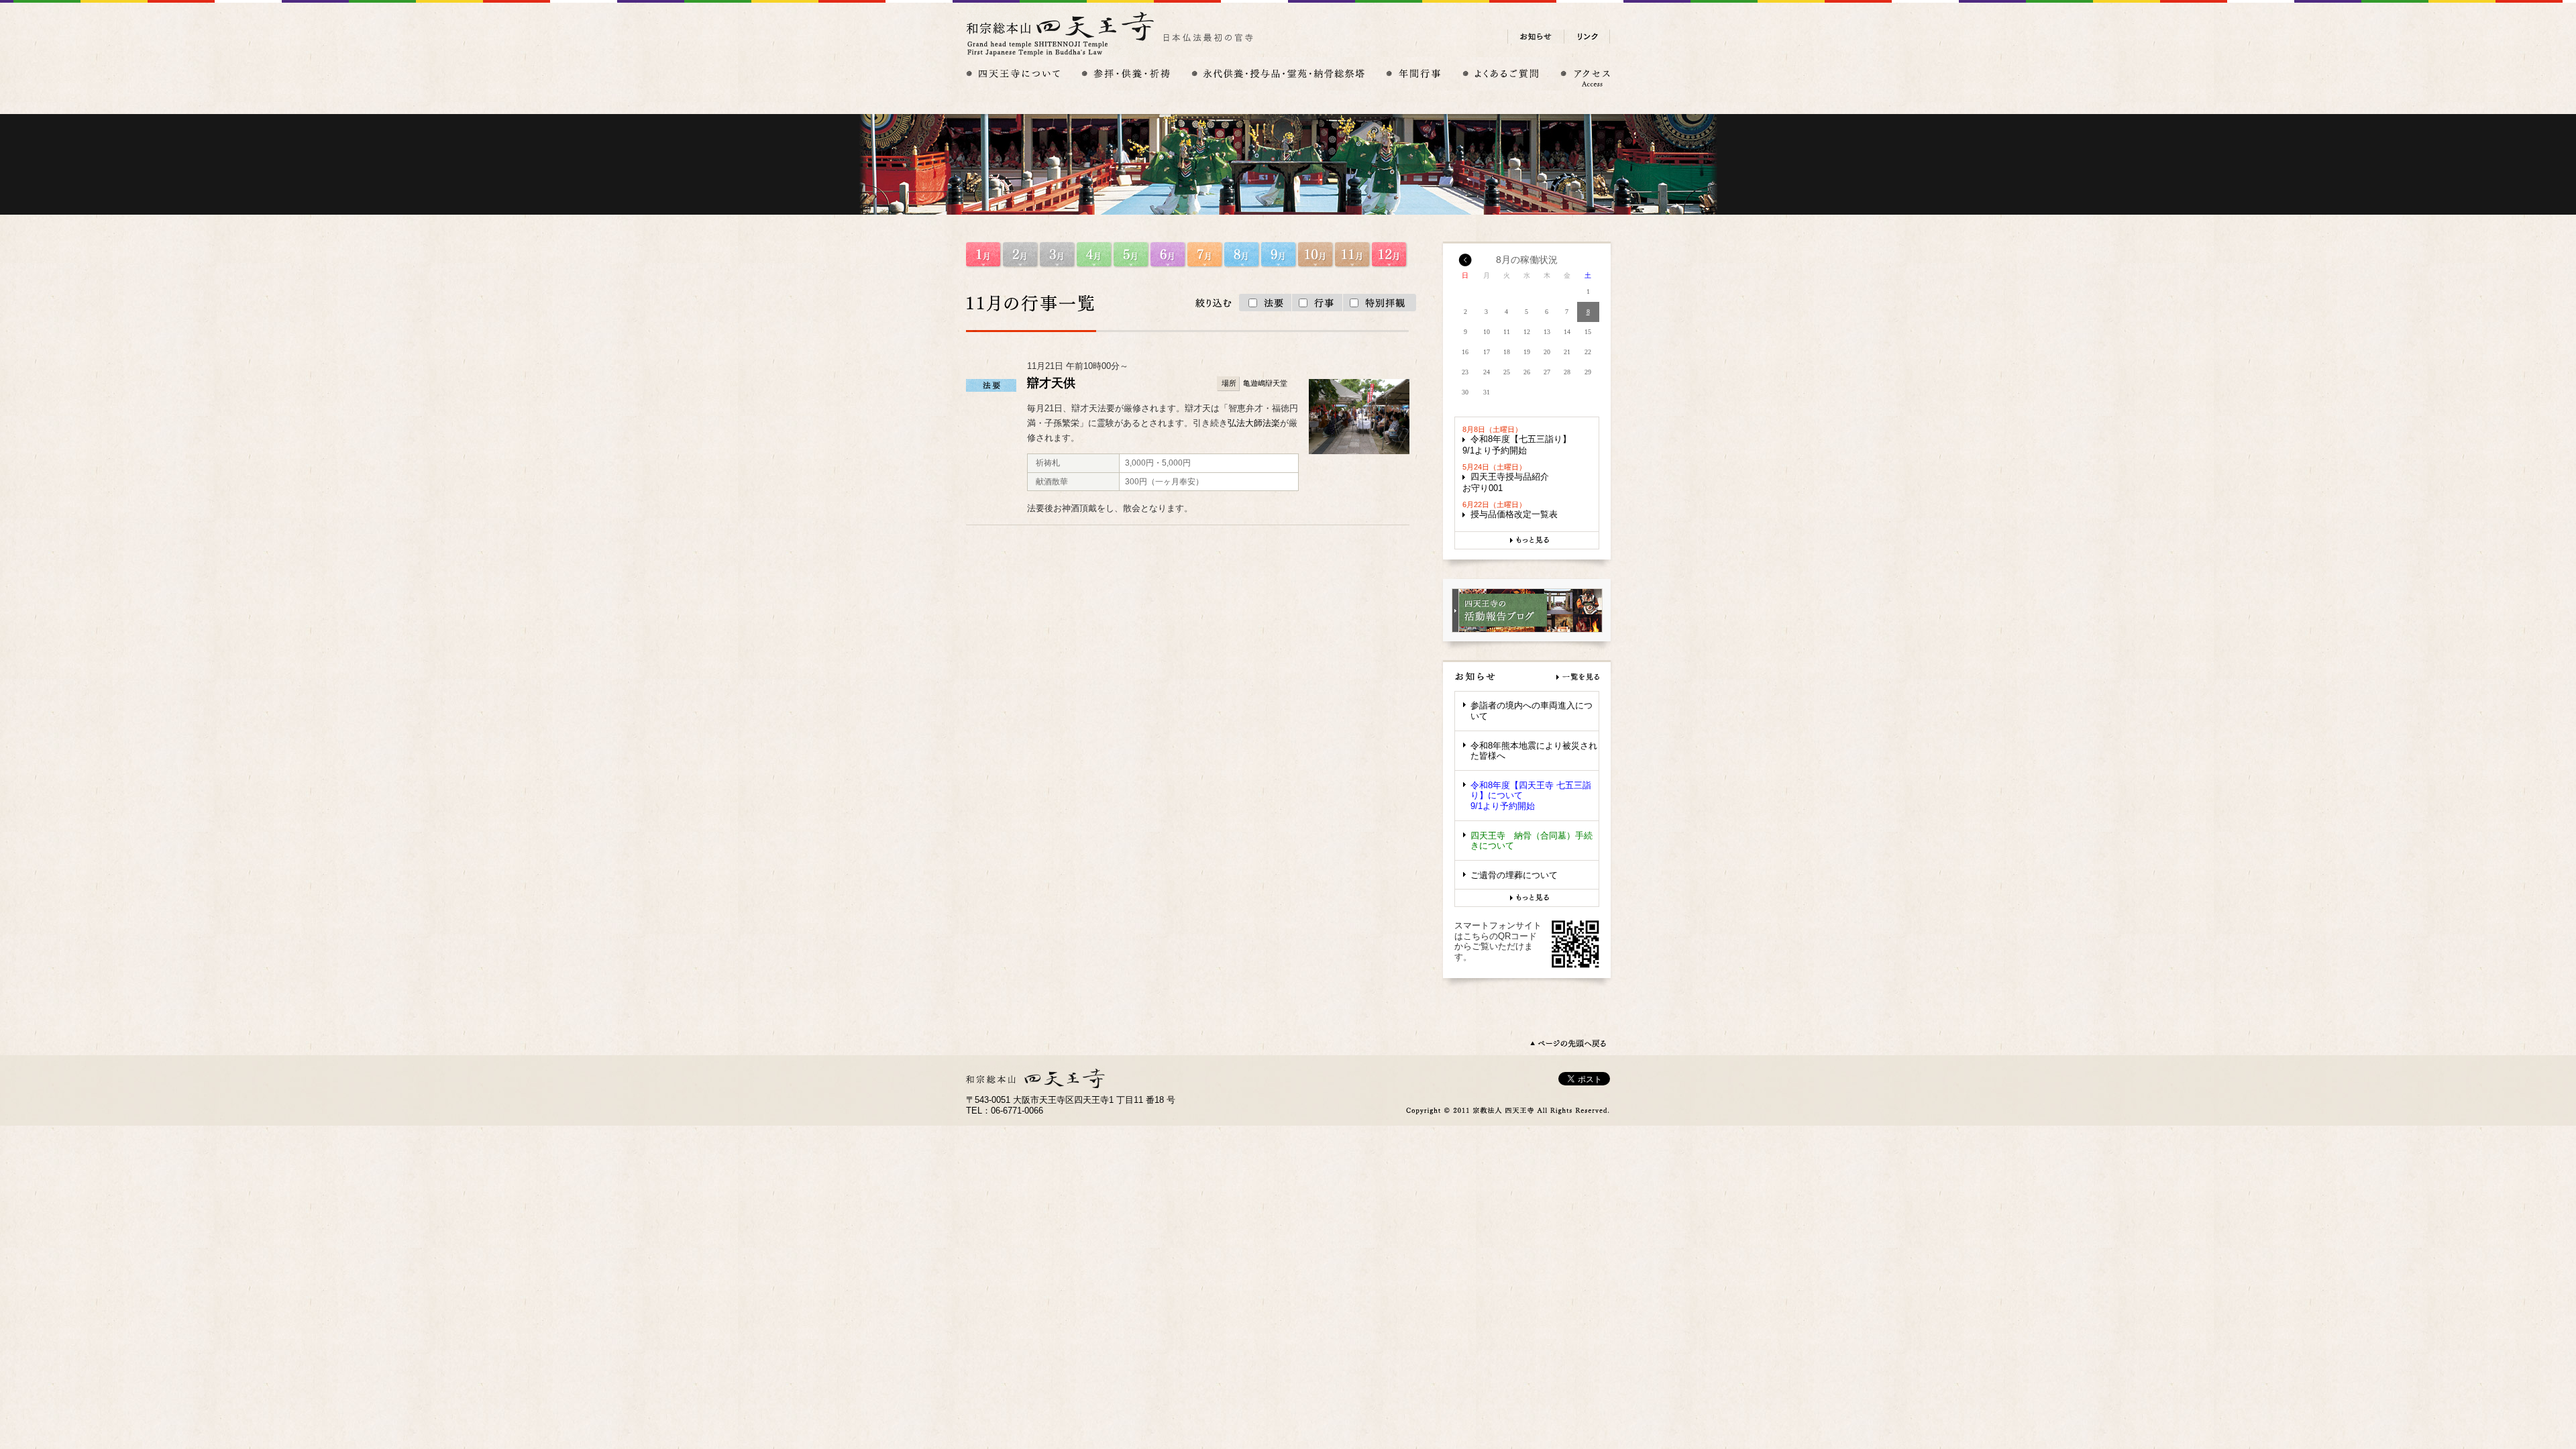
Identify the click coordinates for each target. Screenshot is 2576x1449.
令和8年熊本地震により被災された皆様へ (1534, 751)
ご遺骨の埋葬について (1514, 875)
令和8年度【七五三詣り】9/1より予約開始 (1517, 445)
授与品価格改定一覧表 (1514, 514)
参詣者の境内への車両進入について (1532, 711)
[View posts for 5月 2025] (1465, 264)
